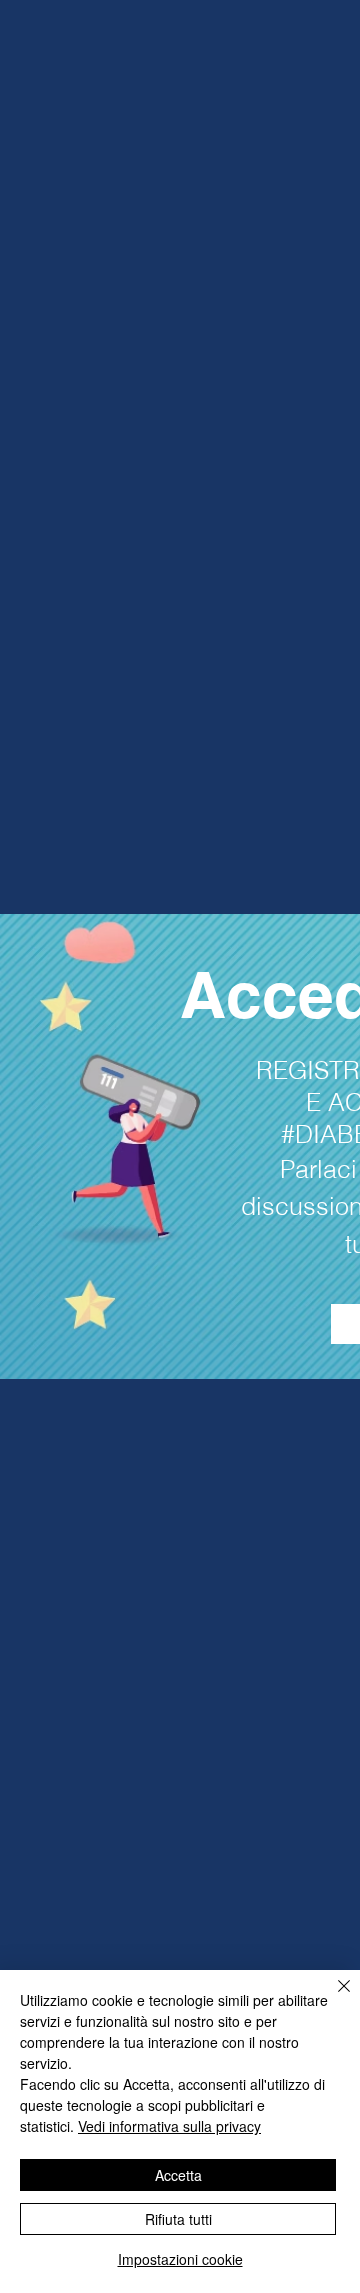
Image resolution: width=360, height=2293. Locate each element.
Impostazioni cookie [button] (180, 2259)
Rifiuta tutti (178, 2219)
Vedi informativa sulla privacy (169, 2126)
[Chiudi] (332, 1998)
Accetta (178, 2175)
